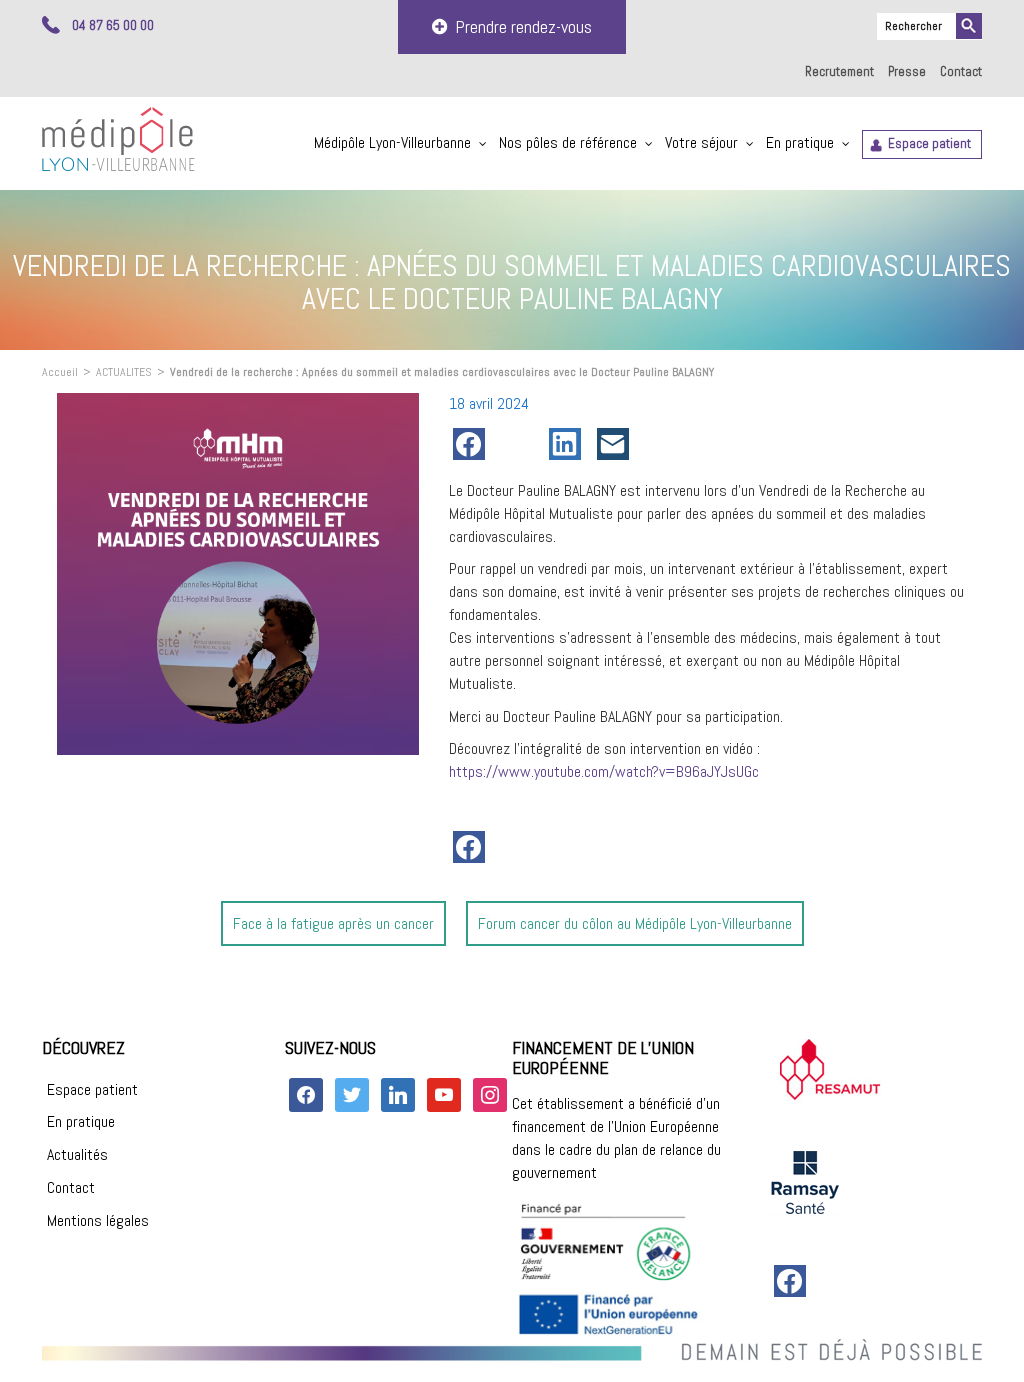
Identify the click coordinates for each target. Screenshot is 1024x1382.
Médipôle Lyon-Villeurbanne (392, 142)
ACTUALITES (124, 372)
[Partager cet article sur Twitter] (521, 444)
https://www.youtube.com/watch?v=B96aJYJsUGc (604, 771)
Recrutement (839, 71)
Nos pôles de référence (568, 142)
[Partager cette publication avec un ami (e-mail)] (617, 444)
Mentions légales (98, 1220)
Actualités (77, 1154)
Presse (907, 71)
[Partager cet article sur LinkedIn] (569, 444)
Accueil (60, 372)
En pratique (800, 142)
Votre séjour (701, 142)
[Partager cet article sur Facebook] (473, 444)
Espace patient (929, 143)
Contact (961, 71)
